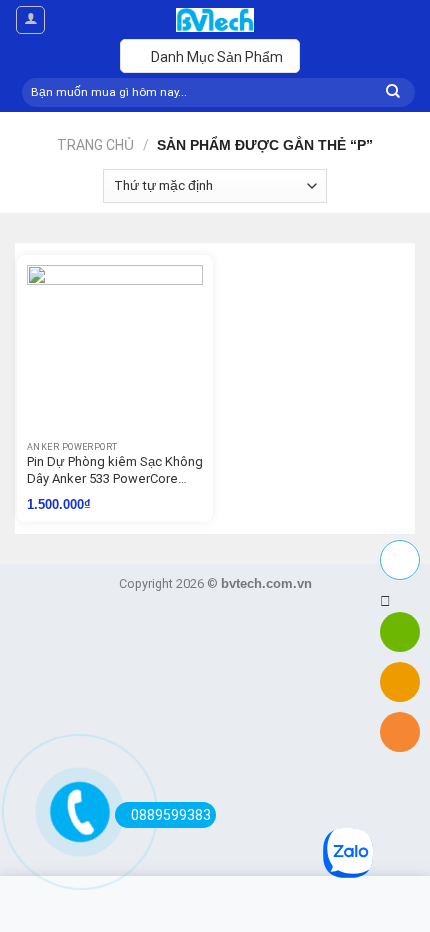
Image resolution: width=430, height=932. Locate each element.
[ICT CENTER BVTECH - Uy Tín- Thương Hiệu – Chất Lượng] (215, 20)
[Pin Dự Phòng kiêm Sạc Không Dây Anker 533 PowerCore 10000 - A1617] (115, 353)
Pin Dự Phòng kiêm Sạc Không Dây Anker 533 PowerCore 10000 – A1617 (115, 471)
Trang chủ (95, 145)
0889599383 (171, 815)
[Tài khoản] (30, 20)
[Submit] (393, 92)
